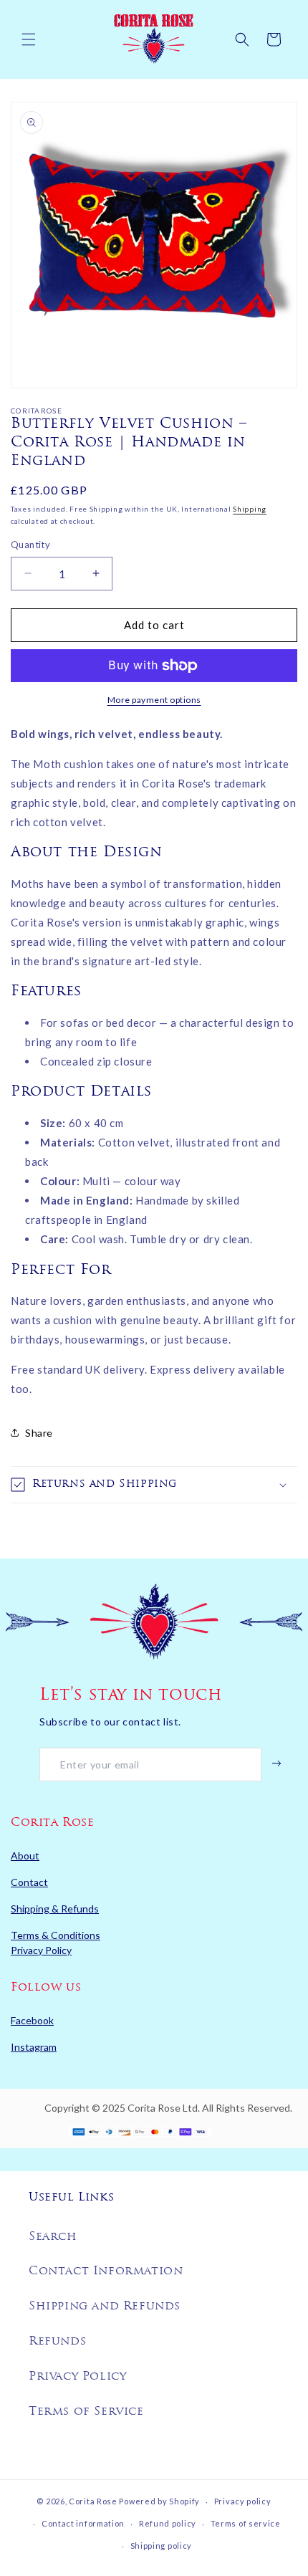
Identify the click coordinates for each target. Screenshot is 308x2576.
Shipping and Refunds (105, 2307)
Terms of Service (86, 2412)
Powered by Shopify (159, 2501)
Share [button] (39, 1433)
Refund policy (168, 2523)
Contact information (83, 2523)
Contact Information (106, 2271)
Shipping (250, 509)
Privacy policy (243, 2501)
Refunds (57, 2342)
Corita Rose (93, 2501)
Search (53, 2237)
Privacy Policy (77, 2377)
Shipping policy (162, 2546)
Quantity (30, 545)
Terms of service (246, 2523)
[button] (29, 39)
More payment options (154, 700)
